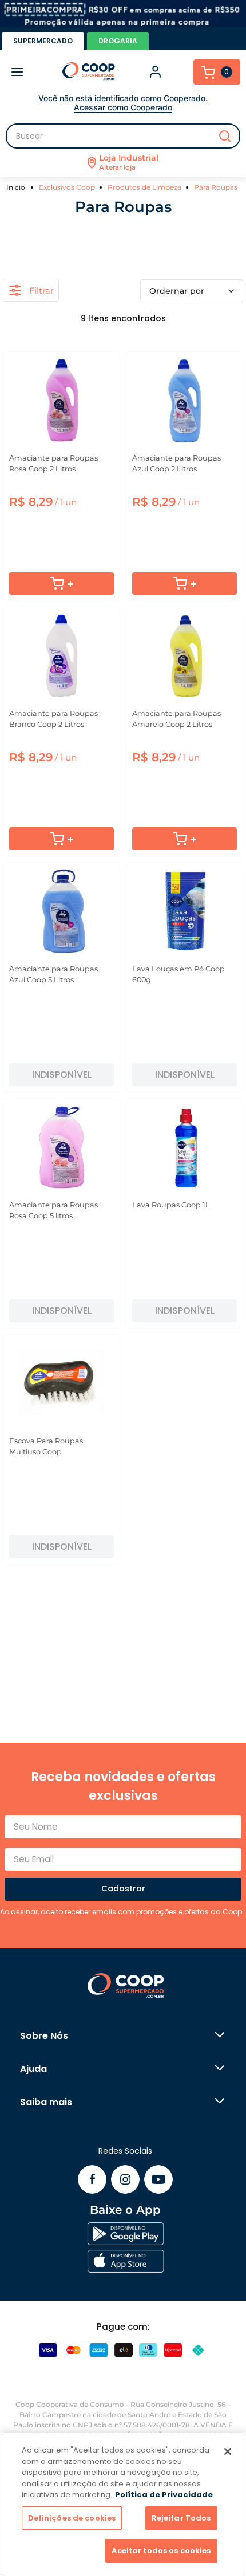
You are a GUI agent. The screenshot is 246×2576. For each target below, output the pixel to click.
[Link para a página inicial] (17, 187)
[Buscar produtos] (225, 136)
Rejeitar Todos (181, 2518)
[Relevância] (192, 291)
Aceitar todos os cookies (161, 2551)
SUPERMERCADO (43, 41)
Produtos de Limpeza (144, 187)
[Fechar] (228, 2451)
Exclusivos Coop (67, 187)
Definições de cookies (72, 2518)
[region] (123, 2505)
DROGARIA (118, 41)
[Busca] (123, 136)
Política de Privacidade (164, 2495)
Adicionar (61, 583)
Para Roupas (216, 187)
